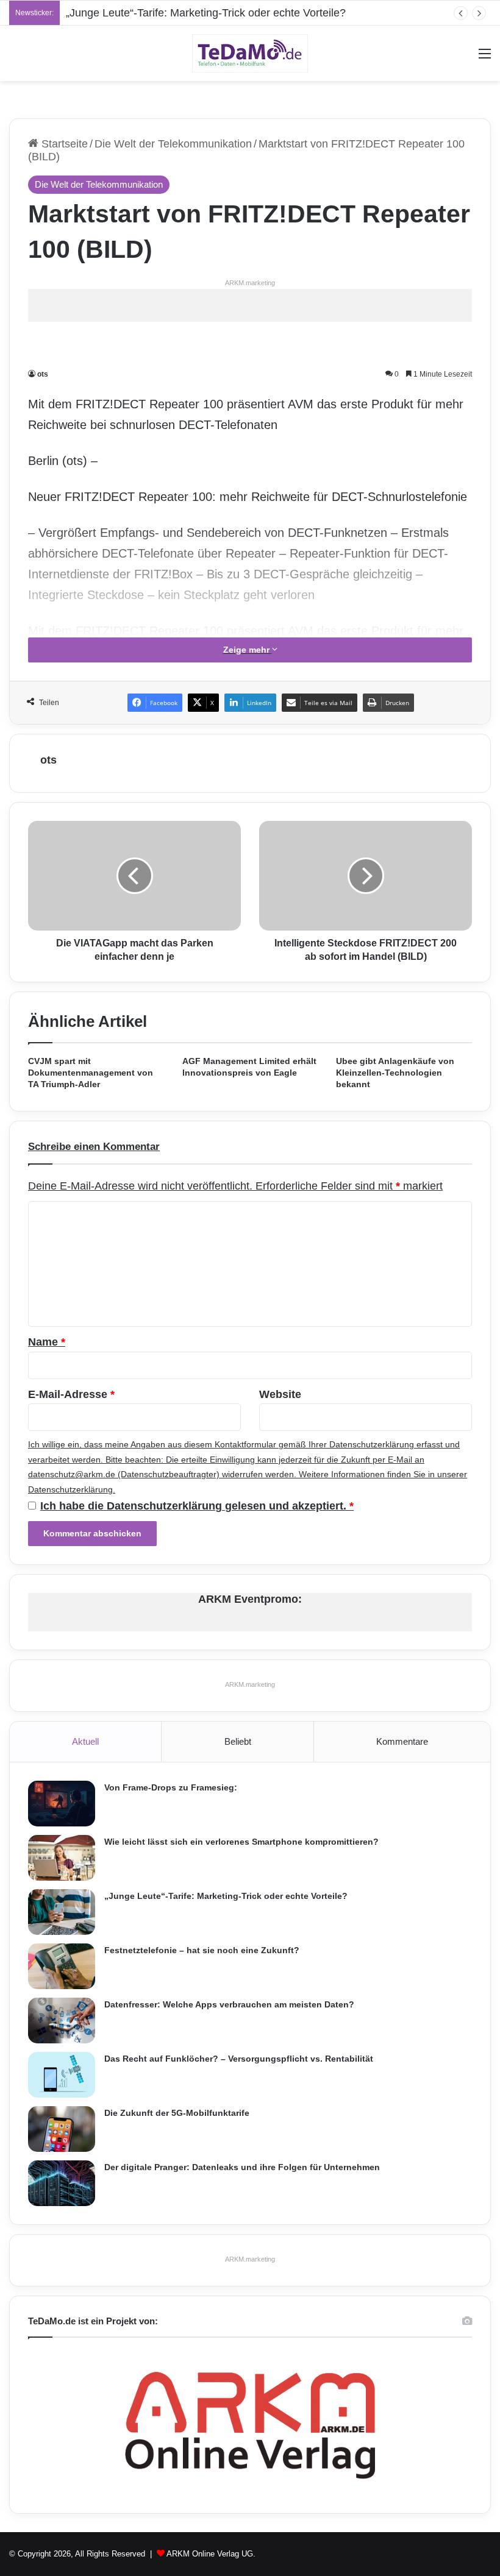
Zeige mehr (248, 650)
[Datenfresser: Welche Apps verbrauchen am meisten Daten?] (62, 2021)
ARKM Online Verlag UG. (211, 2554)
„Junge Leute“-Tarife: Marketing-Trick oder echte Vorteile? (206, 13)
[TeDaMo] (250, 53)
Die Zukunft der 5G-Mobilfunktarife (177, 2113)
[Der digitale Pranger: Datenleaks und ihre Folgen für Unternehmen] (62, 2183)
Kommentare (402, 1741)
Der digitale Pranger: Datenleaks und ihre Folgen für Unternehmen (242, 2167)
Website (280, 1394)
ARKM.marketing (250, 283)
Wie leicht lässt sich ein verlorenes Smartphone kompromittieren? (241, 1842)
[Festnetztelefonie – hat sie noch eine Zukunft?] (62, 1966)
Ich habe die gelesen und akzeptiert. (197, 1506)
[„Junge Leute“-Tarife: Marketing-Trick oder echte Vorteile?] (62, 1912)
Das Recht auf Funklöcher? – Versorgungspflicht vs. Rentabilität (239, 2059)
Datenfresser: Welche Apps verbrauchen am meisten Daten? (229, 2004)
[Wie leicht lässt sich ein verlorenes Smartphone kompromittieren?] (62, 1858)
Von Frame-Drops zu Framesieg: (171, 1787)
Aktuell (85, 1741)
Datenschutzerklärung (372, 1444)
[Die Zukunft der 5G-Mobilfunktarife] (62, 2129)
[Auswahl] (485, 58)
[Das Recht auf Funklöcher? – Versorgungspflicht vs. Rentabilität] (62, 2075)
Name (47, 1342)
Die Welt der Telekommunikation (173, 144)
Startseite (63, 144)
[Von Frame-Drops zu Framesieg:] (62, 1804)
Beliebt (238, 1741)
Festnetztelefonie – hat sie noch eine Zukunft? (202, 1950)
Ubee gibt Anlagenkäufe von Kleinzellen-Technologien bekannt (395, 1073)
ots (43, 374)
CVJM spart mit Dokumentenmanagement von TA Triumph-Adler (91, 1073)
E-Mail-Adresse (71, 1394)
